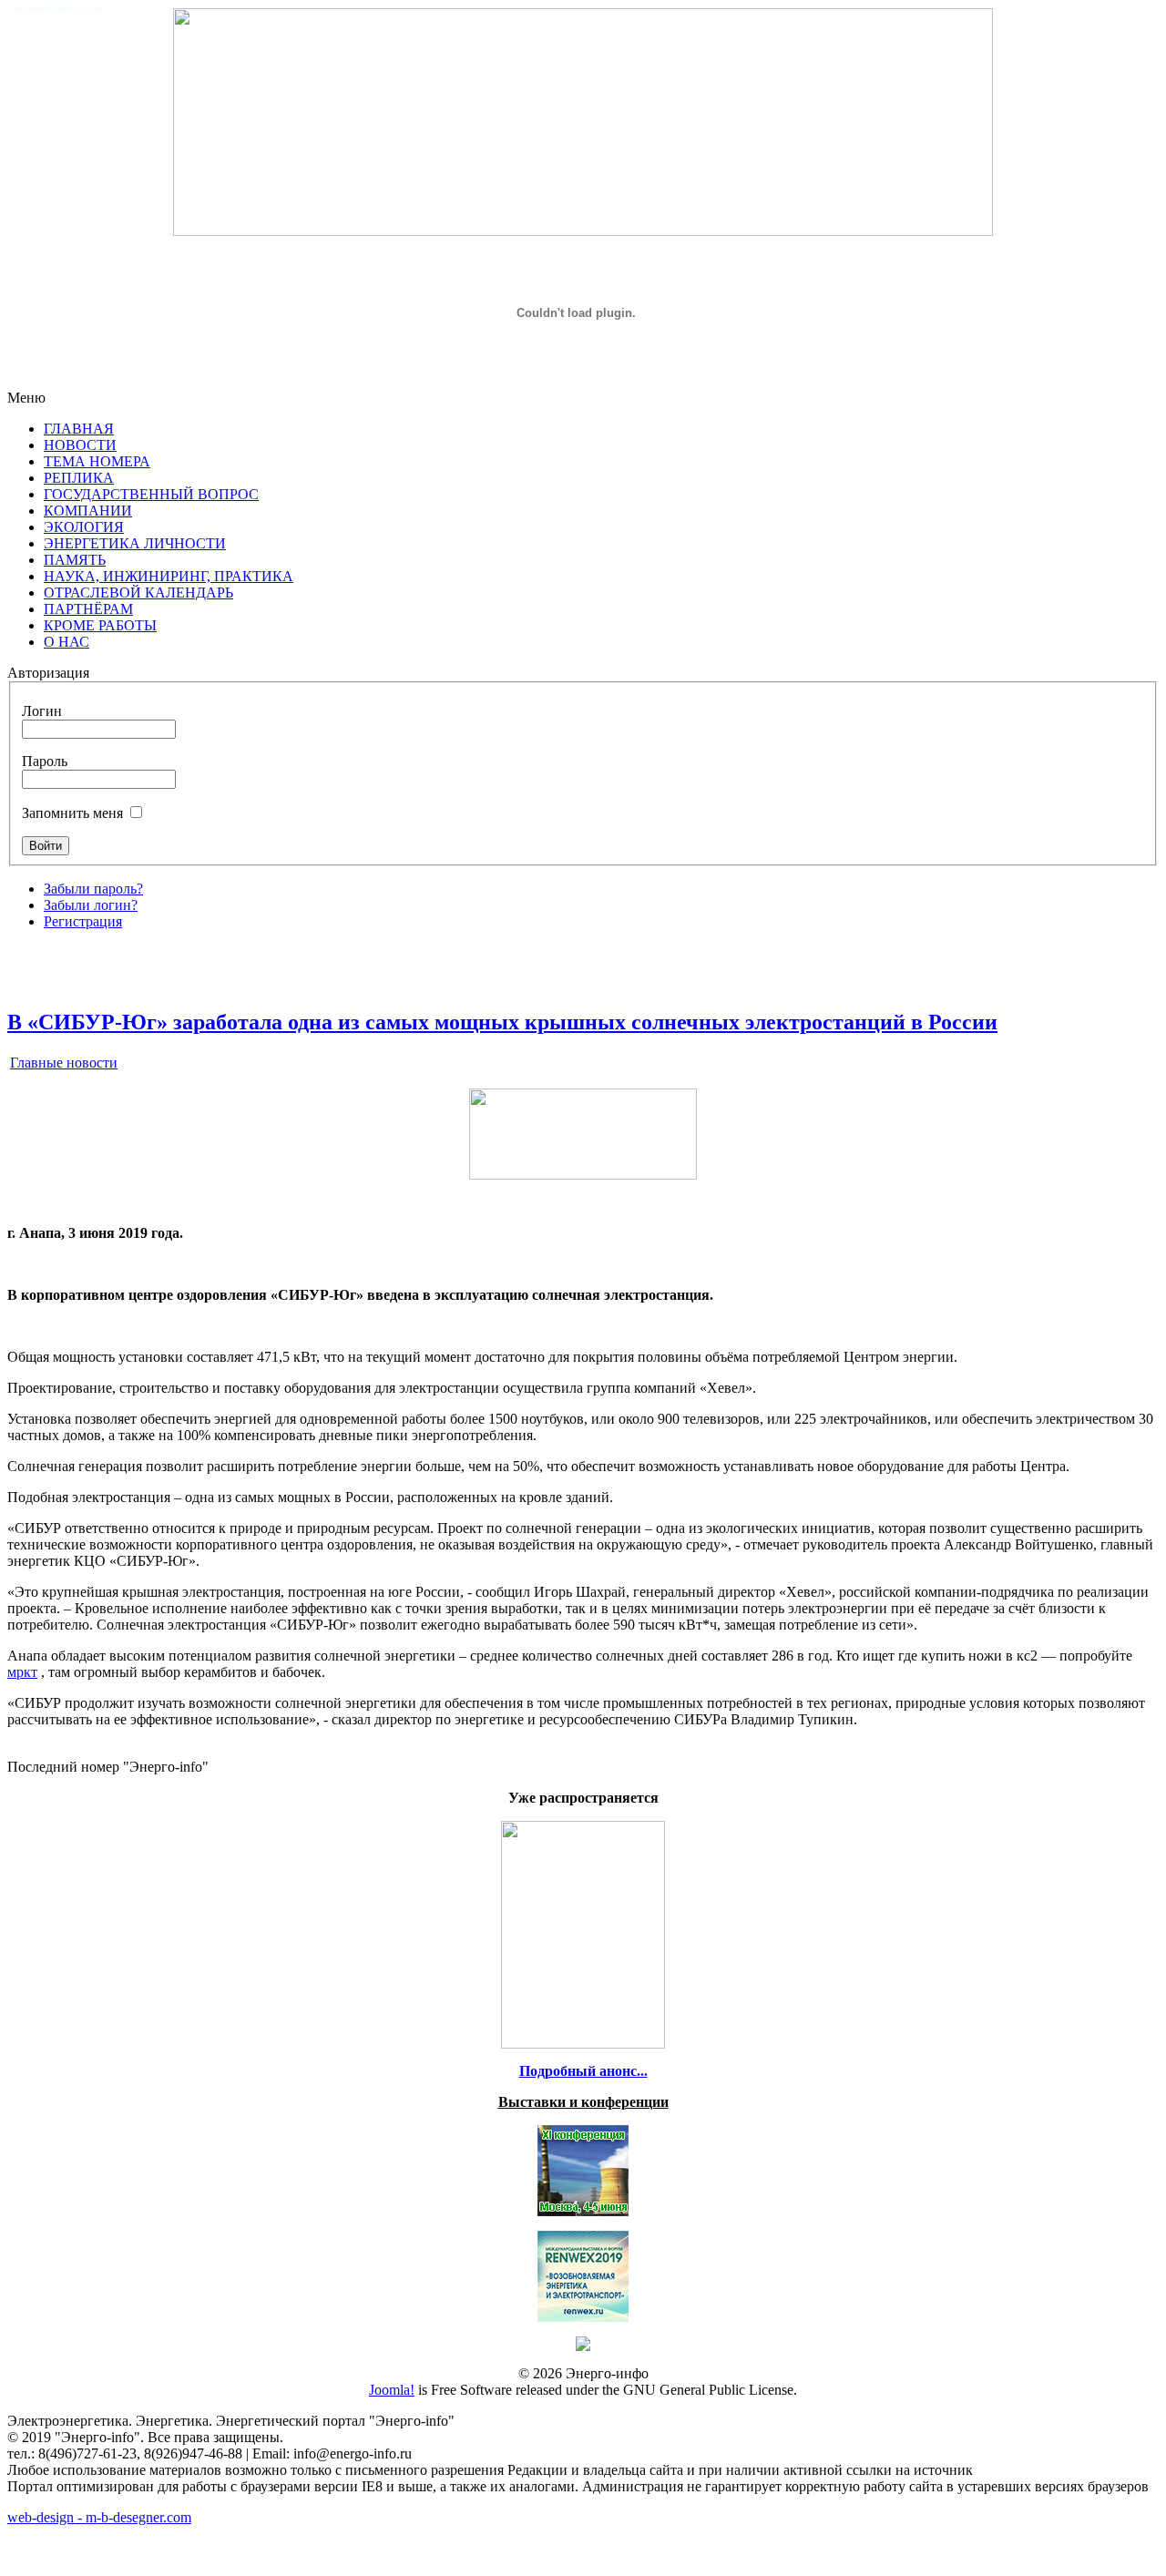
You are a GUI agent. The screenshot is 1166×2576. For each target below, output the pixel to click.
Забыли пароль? (93, 889)
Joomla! (392, 2390)
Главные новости (64, 1063)
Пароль (45, 761)
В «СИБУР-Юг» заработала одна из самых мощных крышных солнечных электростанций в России (502, 1022)
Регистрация (83, 921)
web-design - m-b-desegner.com (99, 2517)
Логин (42, 711)
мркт (22, 1672)
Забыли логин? (91, 905)
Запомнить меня (72, 813)
